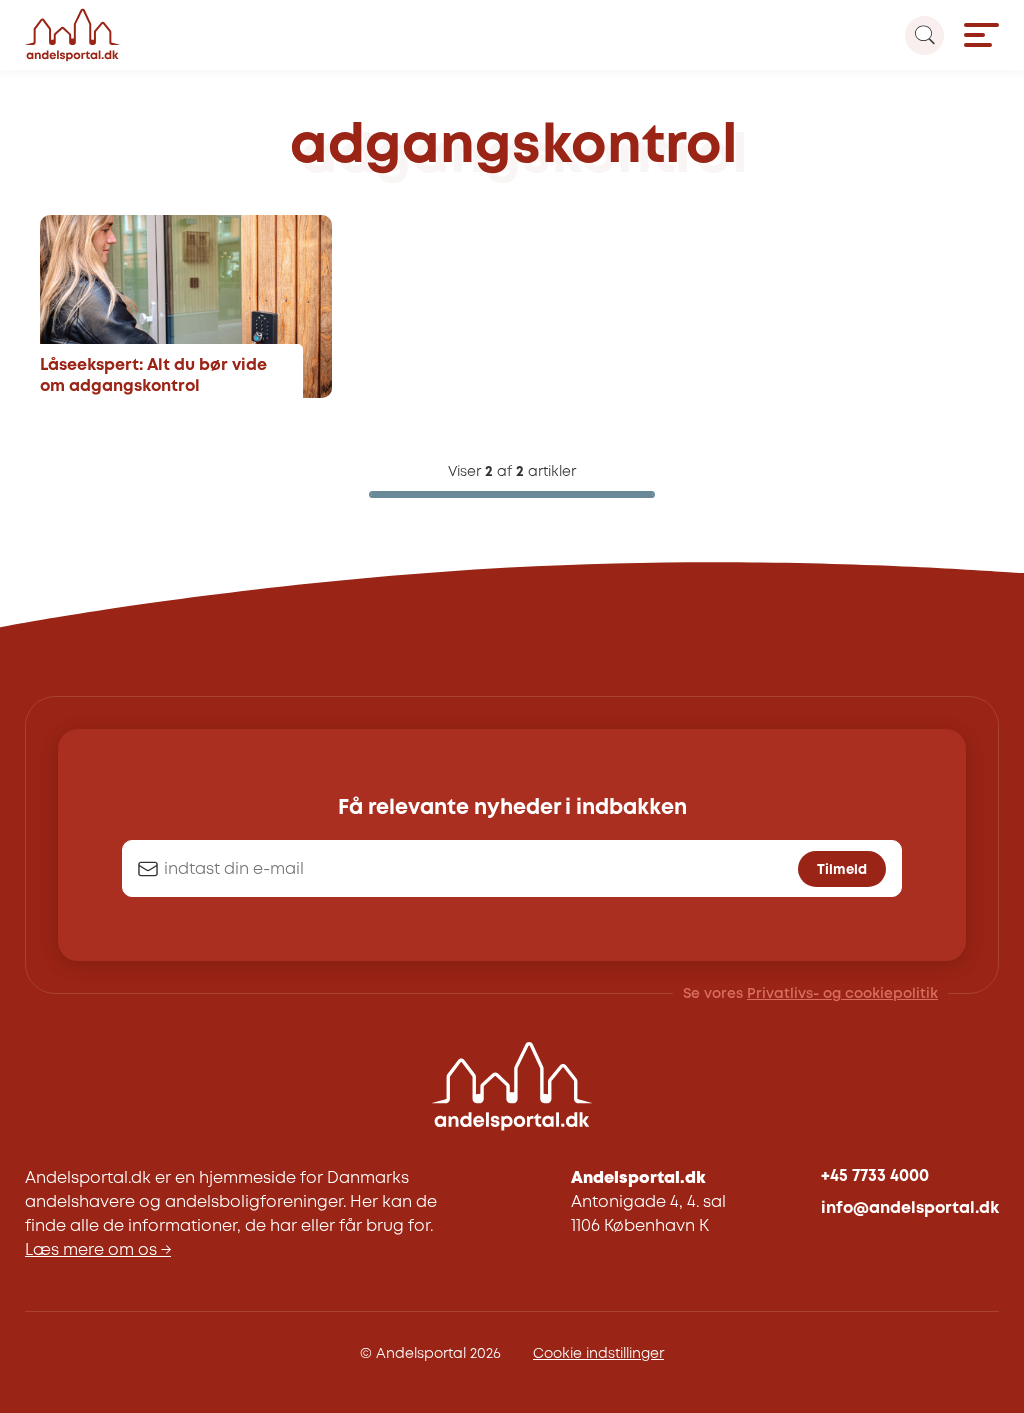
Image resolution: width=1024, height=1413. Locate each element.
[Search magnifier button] (924, 35)
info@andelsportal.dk (910, 1208)
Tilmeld (842, 870)
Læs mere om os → (98, 1250)
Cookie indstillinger (598, 1354)
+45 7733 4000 (875, 1176)
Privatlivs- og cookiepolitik (842, 994)
